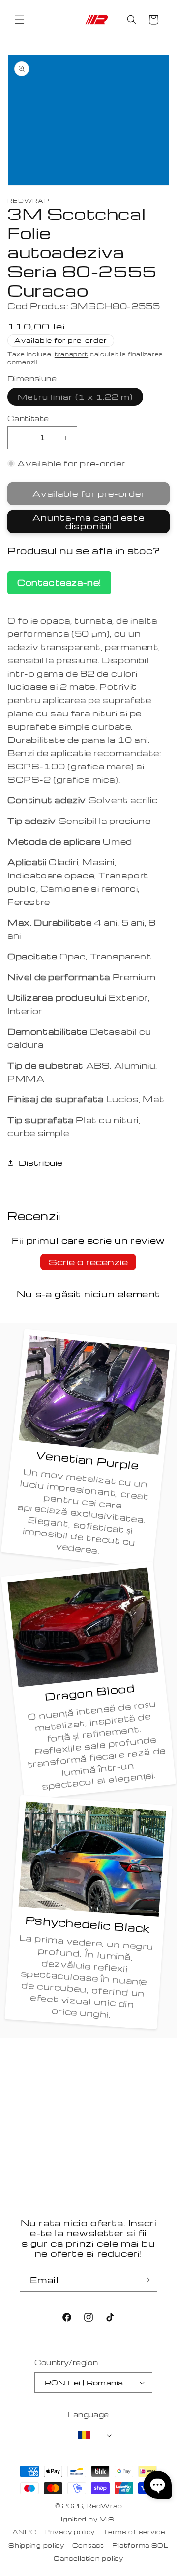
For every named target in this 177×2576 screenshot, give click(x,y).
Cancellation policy (88, 2558)
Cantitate (28, 418)
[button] (20, 20)
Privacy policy (70, 2532)
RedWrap (104, 2506)
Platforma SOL (140, 2545)
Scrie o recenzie (88, 1262)
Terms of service (134, 2532)
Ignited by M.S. (88, 2519)
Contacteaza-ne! (59, 583)
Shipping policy (36, 2545)
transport (71, 354)
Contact (88, 2545)
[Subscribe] (146, 2280)
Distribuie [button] (41, 1163)
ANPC (25, 2532)
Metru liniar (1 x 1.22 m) (80, 398)
